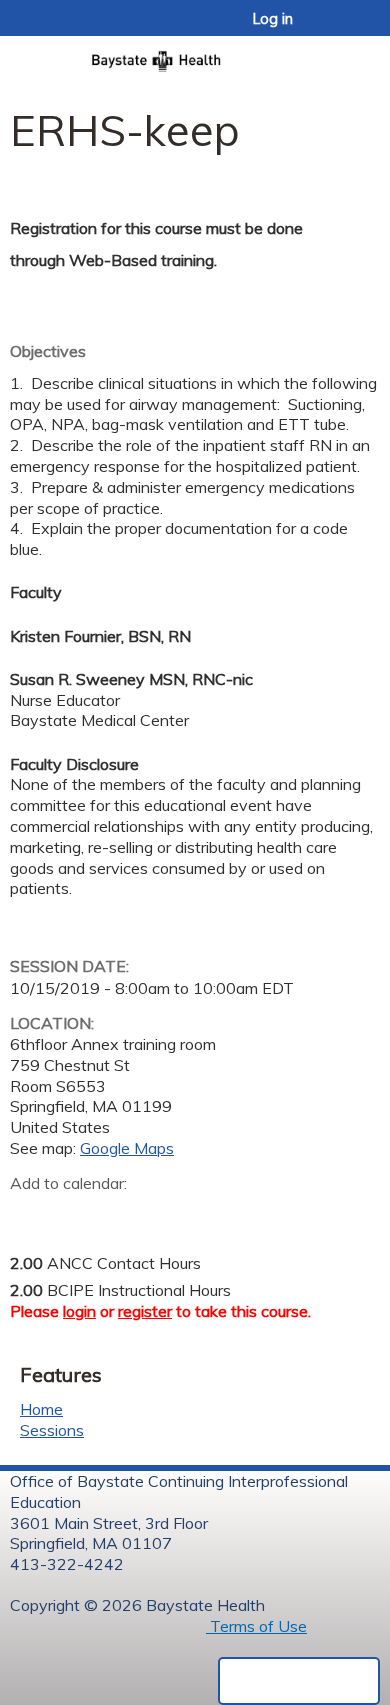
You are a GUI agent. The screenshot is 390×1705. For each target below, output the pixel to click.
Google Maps (127, 1148)
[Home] (195, 55)
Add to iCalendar (120, 1213)
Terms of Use (256, 1626)
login (79, 1311)
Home (41, 1409)
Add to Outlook (168, 1214)
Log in (273, 19)
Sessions (52, 1430)
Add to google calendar (30, 1214)
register (145, 1311)
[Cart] (331, 29)
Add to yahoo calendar (75, 1214)
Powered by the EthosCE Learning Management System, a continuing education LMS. (299, 1681)
